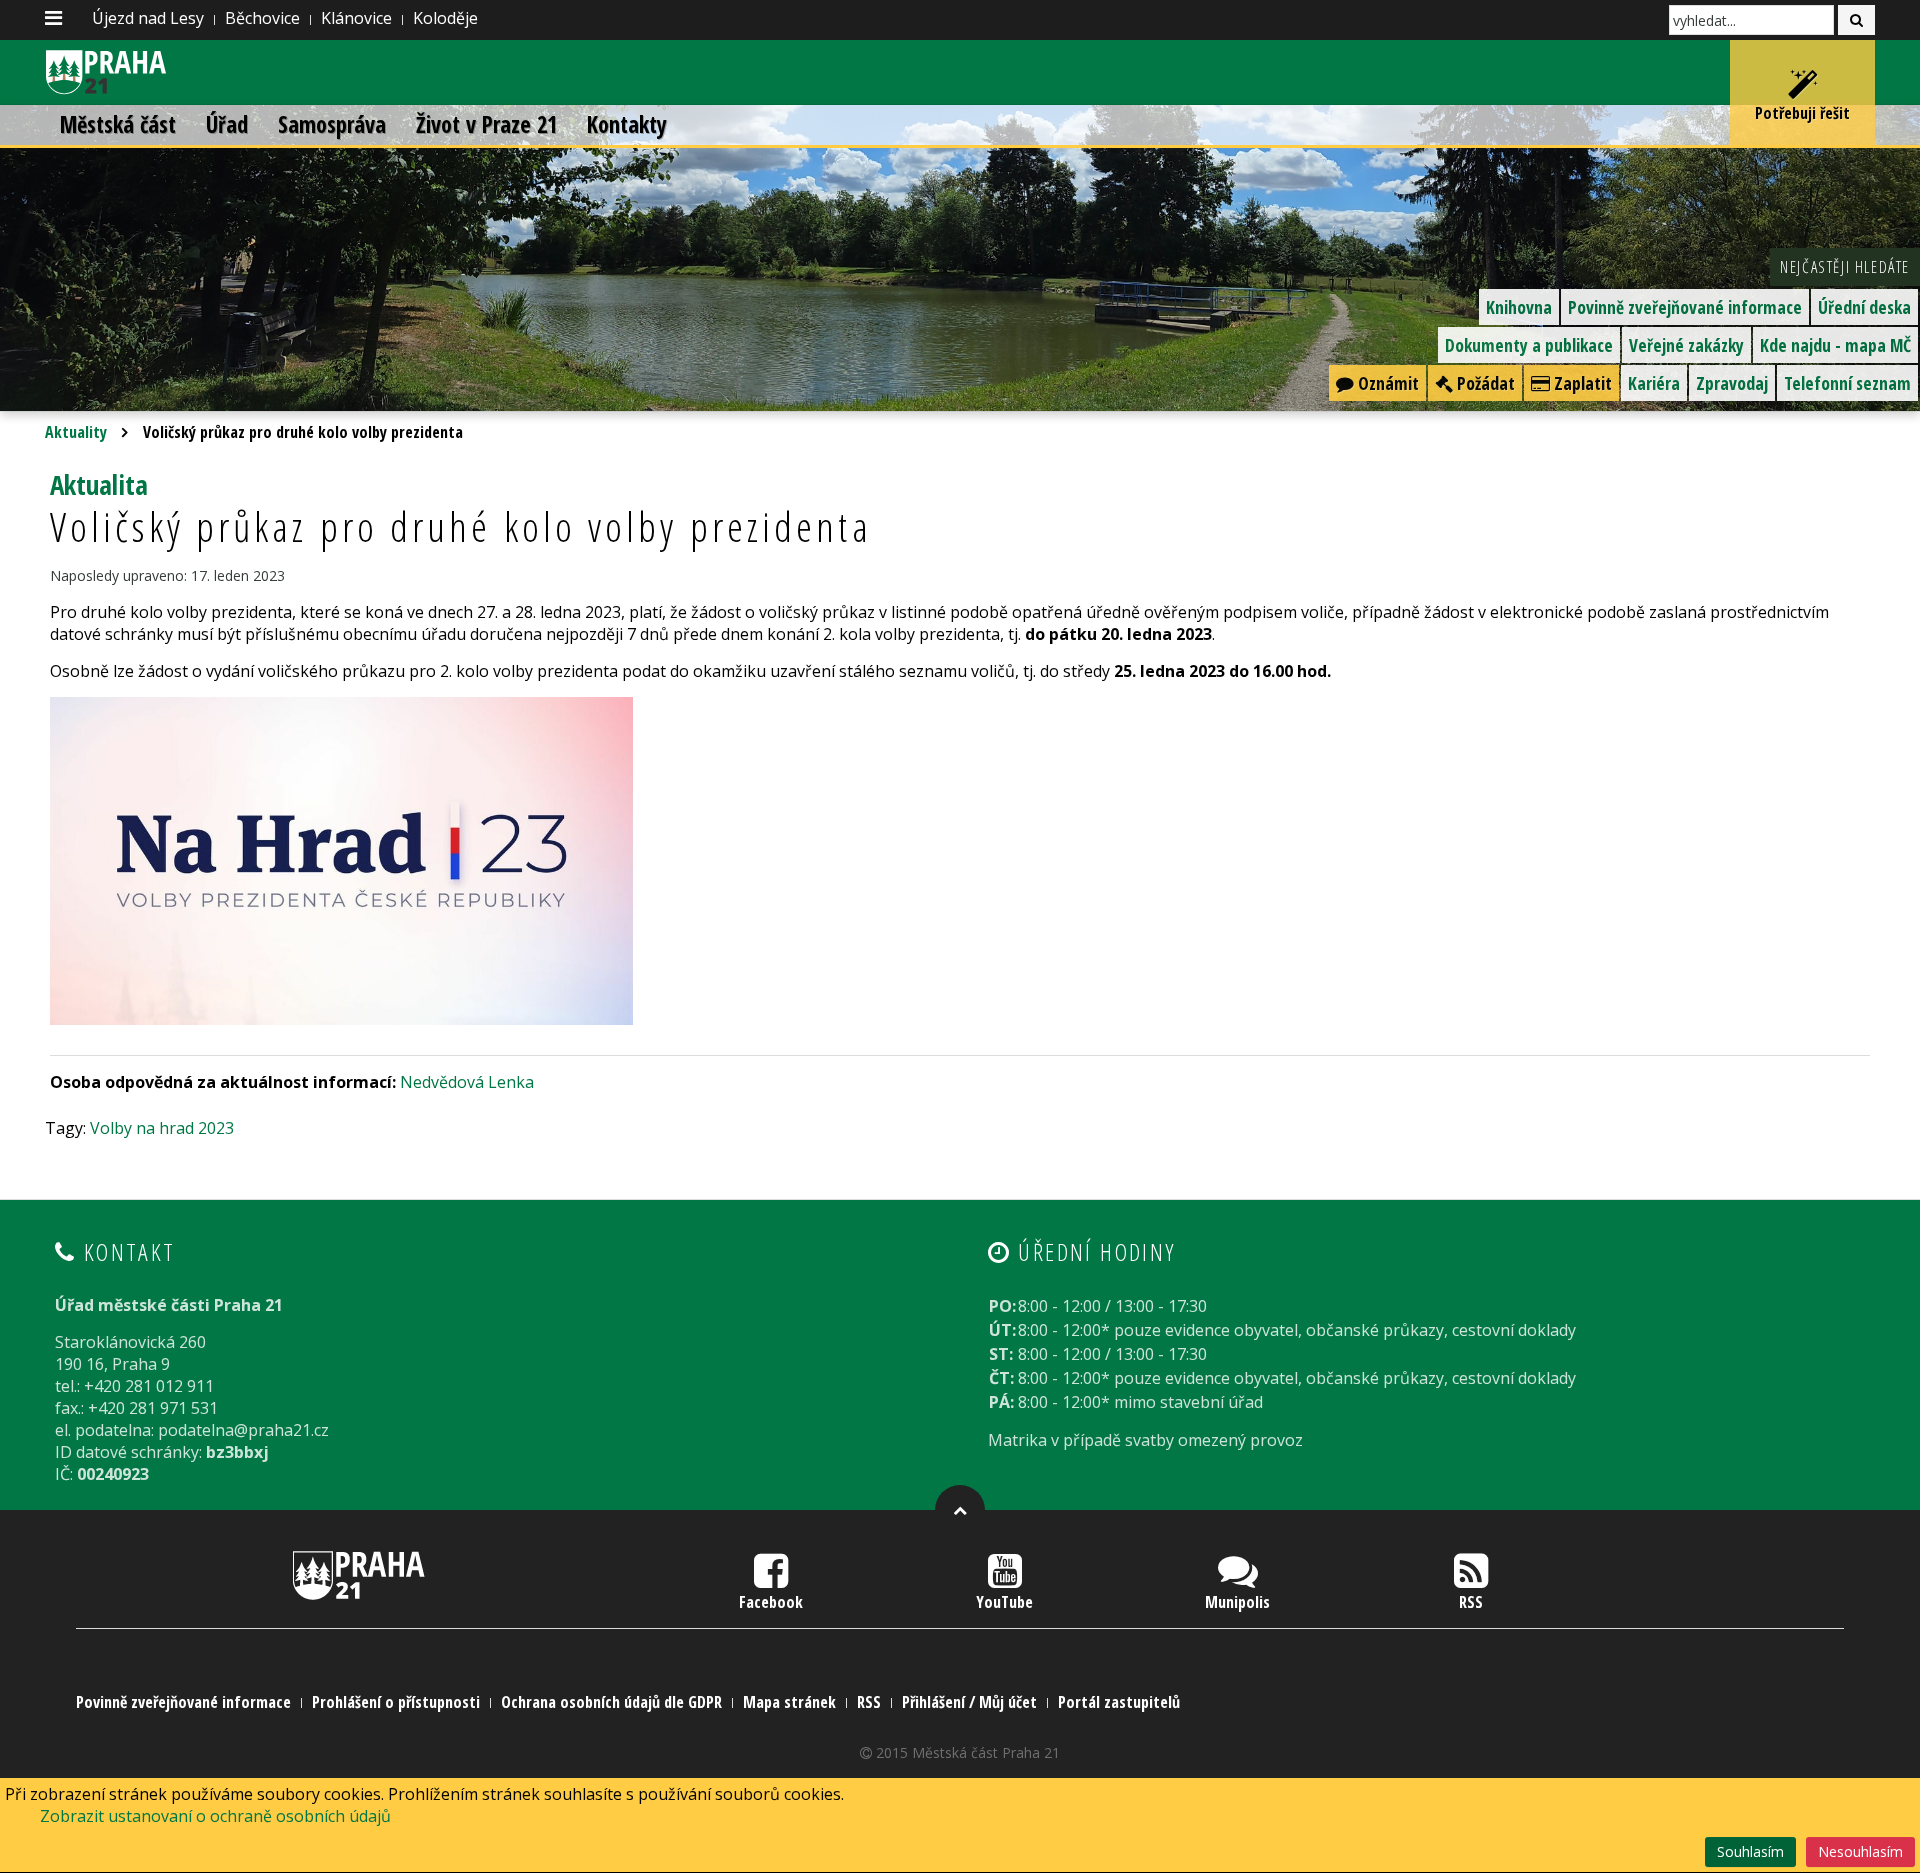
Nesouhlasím (1860, 1851)
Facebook (771, 1602)
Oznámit (1386, 383)
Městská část (118, 124)
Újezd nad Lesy (148, 18)
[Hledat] (1856, 20)
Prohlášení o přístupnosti (396, 1702)
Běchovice (262, 18)
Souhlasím (1750, 1851)
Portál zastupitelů (1119, 1702)
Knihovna (1519, 307)
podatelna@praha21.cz (243, 1430)
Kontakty (627, 124)
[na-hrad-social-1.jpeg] (341, 859)
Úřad (227, 124)
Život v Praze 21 (486, 124)
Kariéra (1654, 383)
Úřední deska (1864, 307)
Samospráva (332, 124)
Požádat (1484, 383)
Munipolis (1237, 1602)
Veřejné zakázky (1686, 345)
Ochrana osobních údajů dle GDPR (611, 1702)
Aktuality (76, 432)
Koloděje (445, 18)
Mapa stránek (789, 1702)
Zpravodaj (1732, 383)
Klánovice (356, 18)
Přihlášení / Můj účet (969, 1702)
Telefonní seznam (1847, 383)
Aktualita (99, 484)
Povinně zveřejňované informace (1685, 307)
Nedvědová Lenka (467, 1082)
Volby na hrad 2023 (162, 1128)
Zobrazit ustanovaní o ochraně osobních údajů (215, 1816)
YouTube (1004, 1602)
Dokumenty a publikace (1529, 345)
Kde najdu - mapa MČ (1835, 345)
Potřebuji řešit (1802, 113)
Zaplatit (1581, 383)
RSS (1471, 1602)
